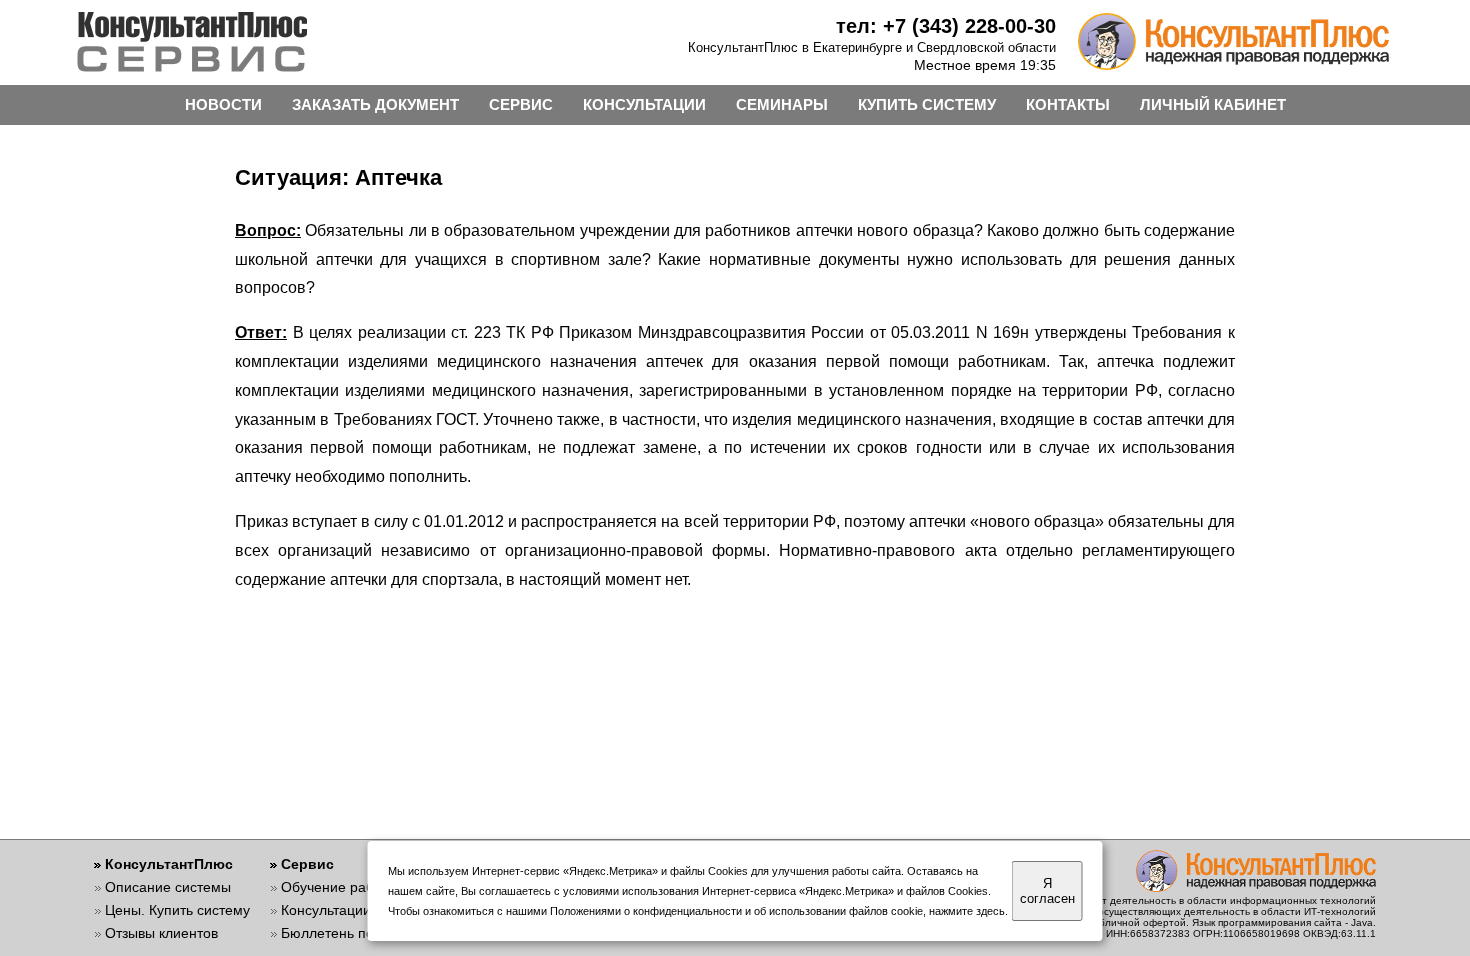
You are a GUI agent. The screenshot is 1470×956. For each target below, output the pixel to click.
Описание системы (168, 887)
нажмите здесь (967, 911)
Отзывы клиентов (161, 933)
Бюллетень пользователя (364, 933)
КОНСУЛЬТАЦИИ (644, 104)
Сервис (307, 864)
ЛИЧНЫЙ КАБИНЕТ (1213, 104)
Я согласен (1047, 891)
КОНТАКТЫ (1068, 104)
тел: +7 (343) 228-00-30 (946, 26)
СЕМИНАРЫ (782, 104)
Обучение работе (338, 887)
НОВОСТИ (223, 104)
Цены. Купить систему (177, 910)
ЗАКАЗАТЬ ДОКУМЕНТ (375, 104)
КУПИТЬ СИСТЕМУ (927, 104)
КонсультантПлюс (169, 864)
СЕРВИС (521, 104)
